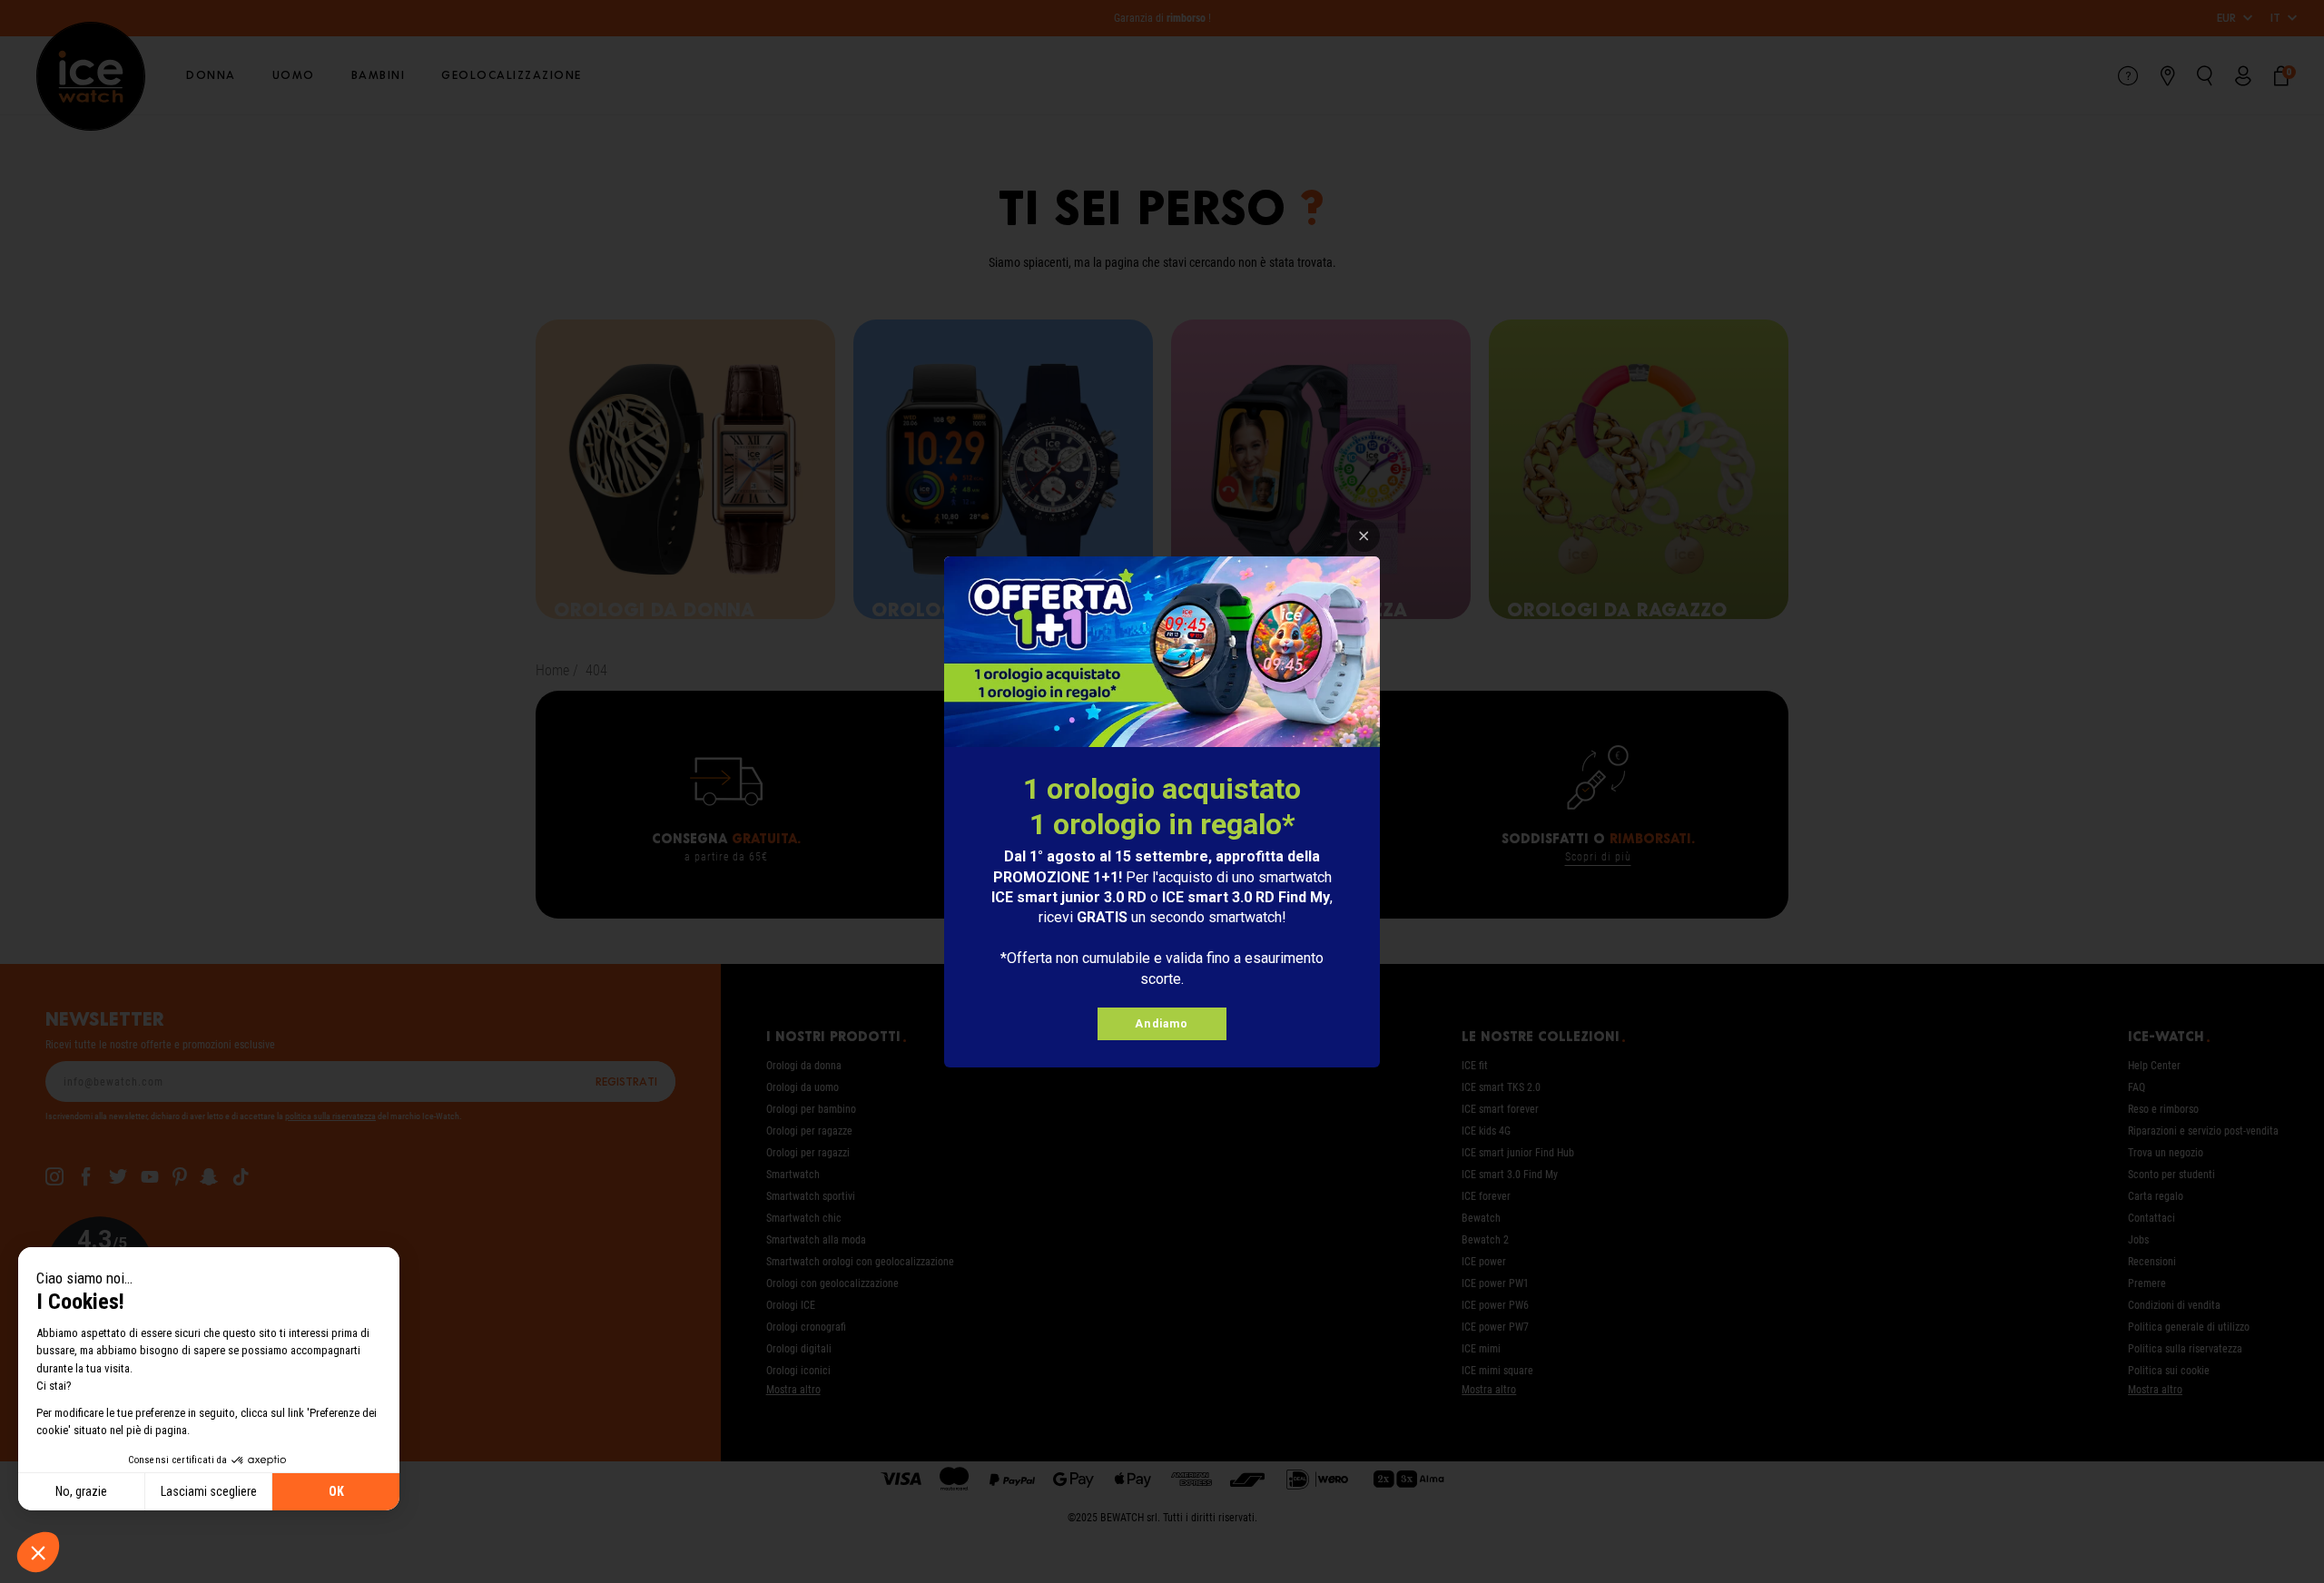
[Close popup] (1364, 536)
